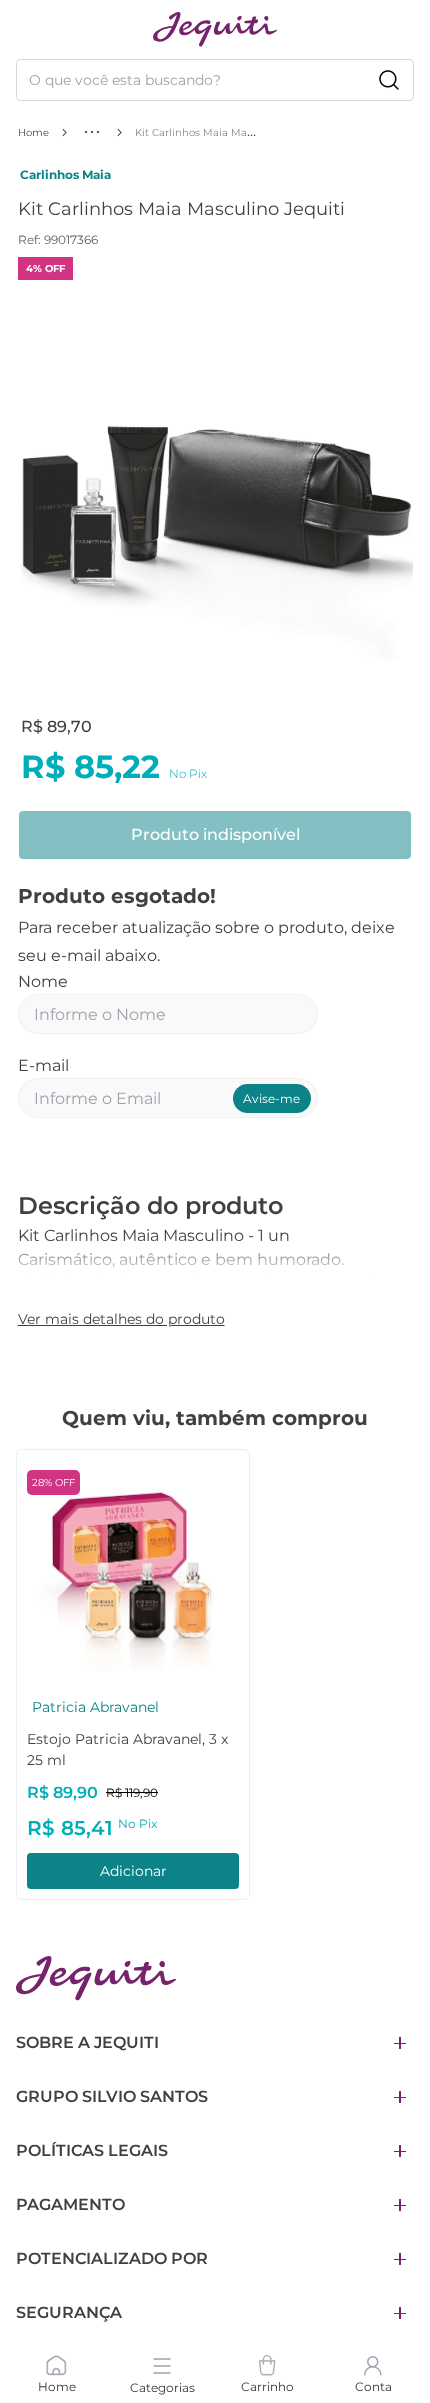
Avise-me (271, 1098)
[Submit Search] (389, 80)
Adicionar (133, 1871)
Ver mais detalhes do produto (121, 1319)
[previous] (39, 498)
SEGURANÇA (69, 2312)
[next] (392, 498)
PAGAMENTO (70, 2204)
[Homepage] (96, 1978)
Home (33, 132)
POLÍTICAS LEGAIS (92, 2150)
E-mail (43, 1065)
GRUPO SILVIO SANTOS (112, 2096)
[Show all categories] (92, 132)
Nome (43, 981)
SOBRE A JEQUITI (87, 2042)
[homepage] (215, 29)
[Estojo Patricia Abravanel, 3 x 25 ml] (133, 1566)
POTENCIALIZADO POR (112, 2258)
